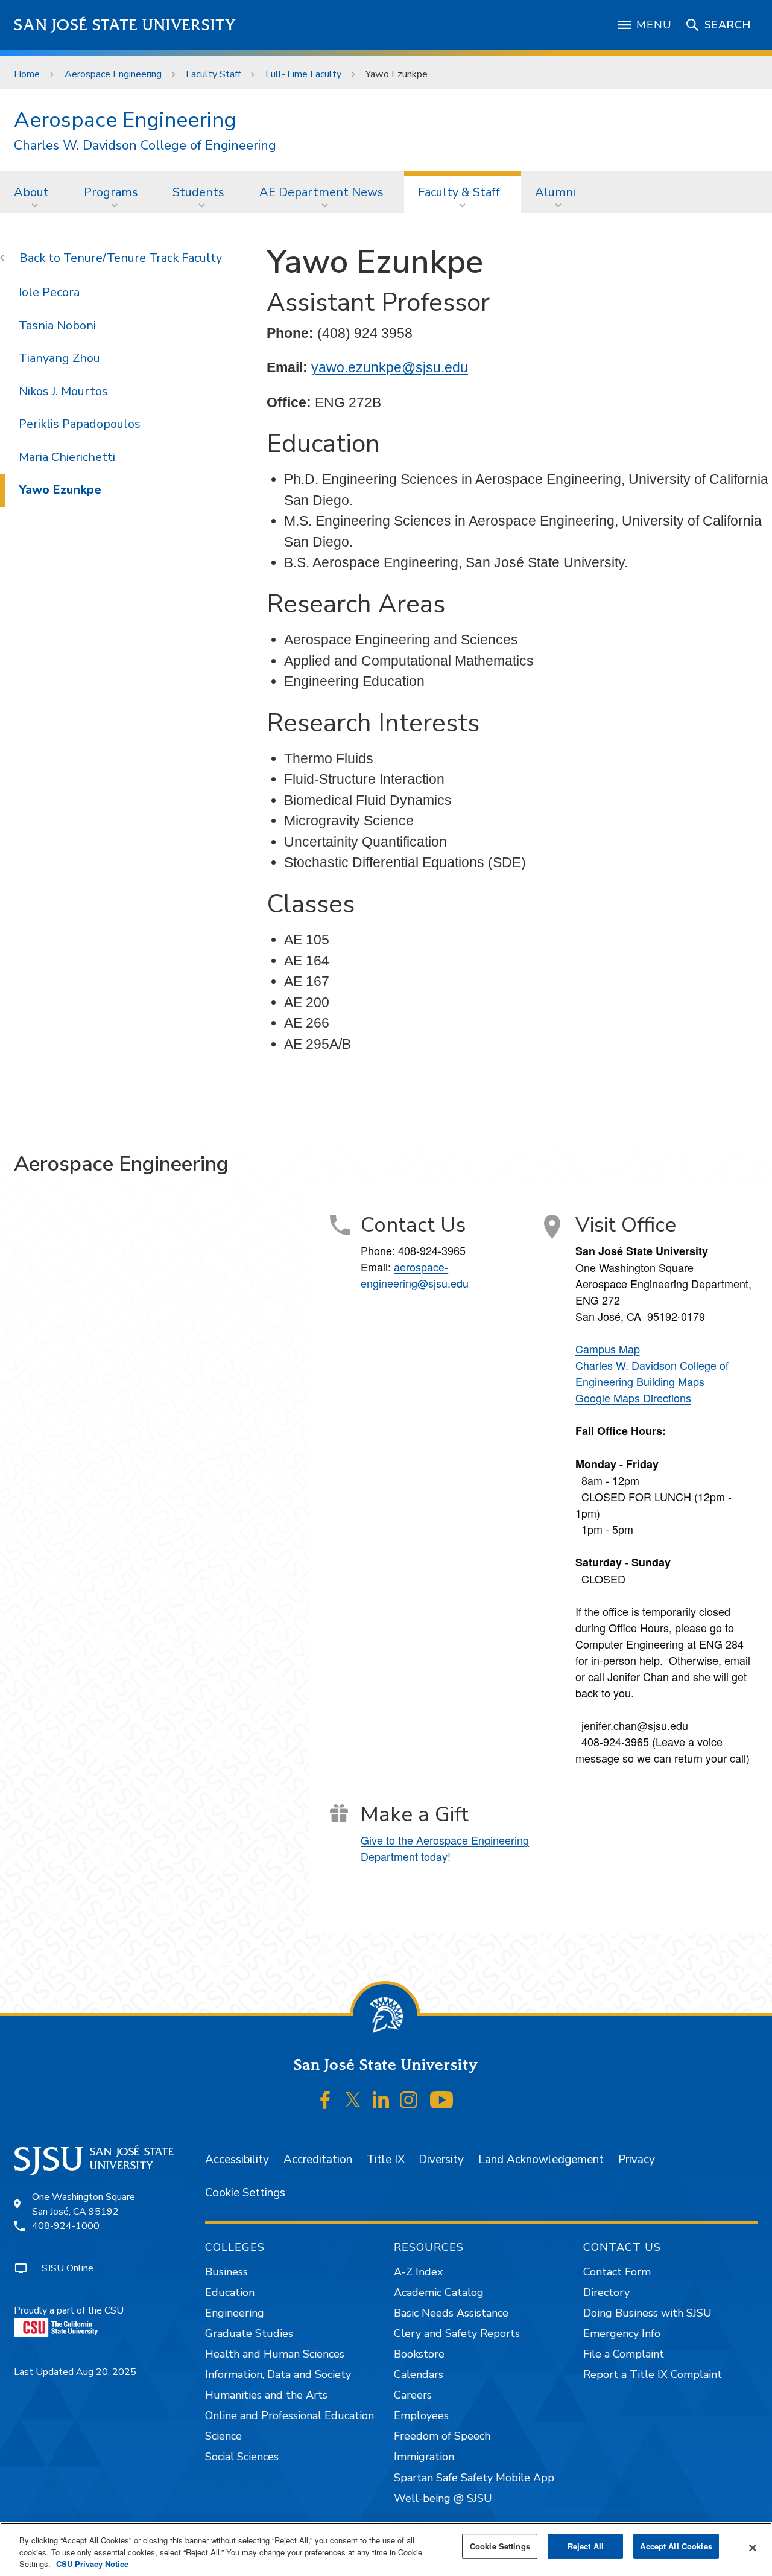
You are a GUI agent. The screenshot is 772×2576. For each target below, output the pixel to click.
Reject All (586, 2546)
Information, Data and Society (278, 2374)
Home (27, 74)
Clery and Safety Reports (457, 2333)
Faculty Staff (213, 74)
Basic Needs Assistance (451, 2313)
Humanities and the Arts (266, 2395)
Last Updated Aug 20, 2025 (75, 2372)
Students (198, 192)
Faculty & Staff (459, 192)
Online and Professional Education (289, 2415)
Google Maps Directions (633, 1398)
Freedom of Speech (442, 2436)
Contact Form (617, 2272)
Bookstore (419, 2354)
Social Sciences (242, 2457)
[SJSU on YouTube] (441, 2100)
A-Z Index (418, 2272)
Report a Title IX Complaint (653, 2374)
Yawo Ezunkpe (60, 490)
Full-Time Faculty (303, 74)
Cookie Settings (245, 2193)
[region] (386, 2549)
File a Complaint (624, 2354)
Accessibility (237, 2160)
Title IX (386, 2160)
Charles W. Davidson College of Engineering (145, 146)
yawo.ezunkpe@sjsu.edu (390, 367)
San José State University (125, 25)
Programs (111, 192)
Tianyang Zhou (59, 358)
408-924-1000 (66, 2226)
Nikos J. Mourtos (63, 391)
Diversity (441, 2160)
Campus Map (608, 1349)
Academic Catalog (439, 2292)
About (31, 192)
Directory (606, 2292)
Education (230, 2292)
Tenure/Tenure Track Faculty (143, 258)
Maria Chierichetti (67, 457)
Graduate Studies (249, 2333)
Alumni (555, 192)
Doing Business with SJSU (647, 2313)
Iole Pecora (49, 292)
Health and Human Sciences (275, 2354)
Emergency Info (622, 2333)
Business (226, 2272)
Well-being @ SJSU (443, 2498)
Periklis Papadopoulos (80, 424)
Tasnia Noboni (57, 326)
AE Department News (321, 192)
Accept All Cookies (676, 2546)
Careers (413, 2395)
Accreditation (318, 2160)
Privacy (637, 2160)
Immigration (424, 2457)
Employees (421, 2415)
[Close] (753, 2548)
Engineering (235, 2313)
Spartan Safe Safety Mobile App (474, 2478)
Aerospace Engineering (113, 74)
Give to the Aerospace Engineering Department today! (445, 1848)
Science (223, 2436)
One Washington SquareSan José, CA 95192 (84, 2204)
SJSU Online (68, 2268)
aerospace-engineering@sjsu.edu (415, 1275)
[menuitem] (35, 192)
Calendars (419, 2374)
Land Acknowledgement (541, 2160)
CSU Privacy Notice (92, 2564)
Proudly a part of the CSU (69, 2310)
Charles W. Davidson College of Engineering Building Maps (652, 1373)
